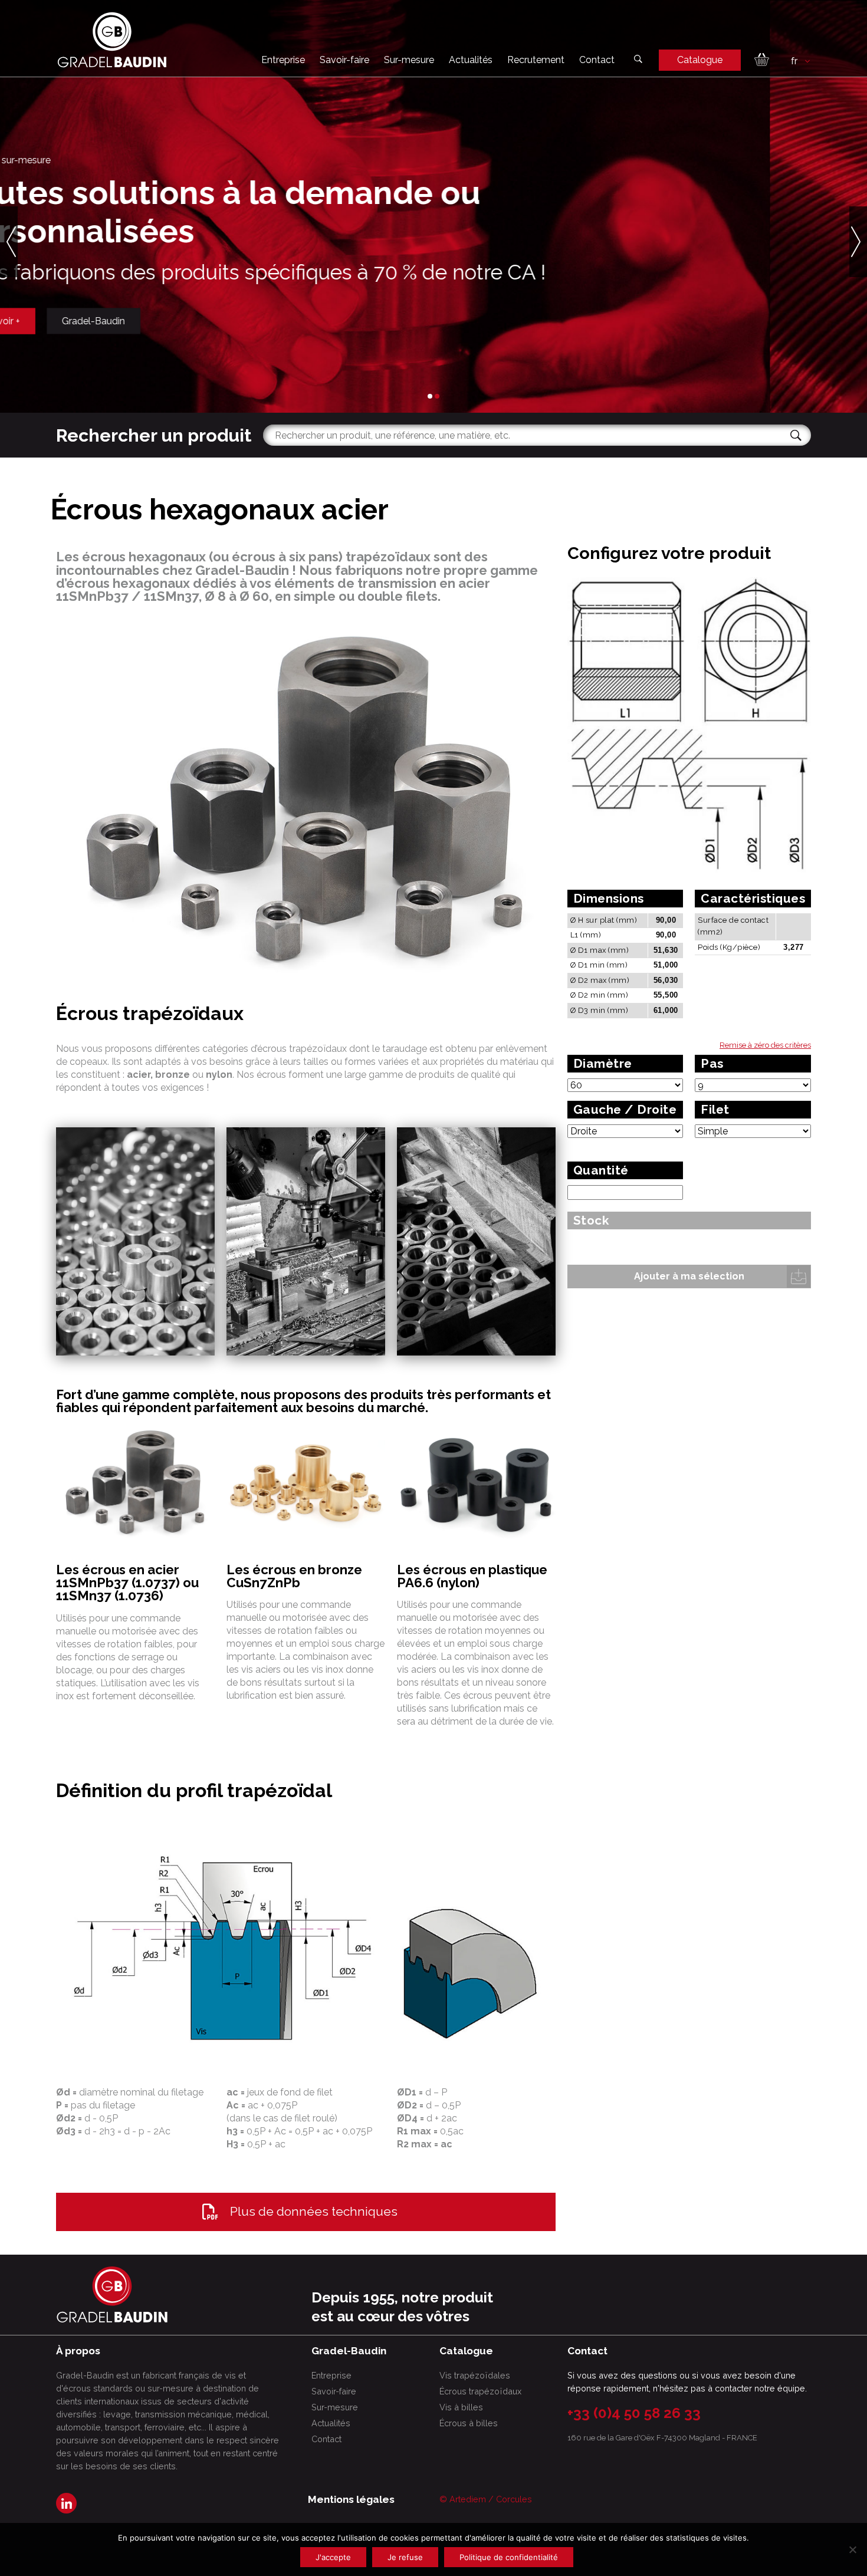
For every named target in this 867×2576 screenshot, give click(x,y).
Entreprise (283, 60)
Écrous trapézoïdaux (480, 2391)
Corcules (514, 2499)
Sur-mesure (409, 60)
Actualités (471, 60)
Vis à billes (461, 2407)
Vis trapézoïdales (475, 2375)
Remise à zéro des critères (765, 1045)
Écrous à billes (469, 2423)
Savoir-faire (344, 60)
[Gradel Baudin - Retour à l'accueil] (112, 40)
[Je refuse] (852, 2549)
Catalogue (700, 60)
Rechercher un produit (154, 435)
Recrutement (536, 60)
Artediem (468, 2499)
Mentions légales (351, 2499)
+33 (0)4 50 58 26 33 (634, 2413)
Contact (597, 60)
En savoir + (94, 320)
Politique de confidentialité (509, 2557)
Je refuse (405, 2557)
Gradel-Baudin (191, 320)
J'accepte (333, 2557)
